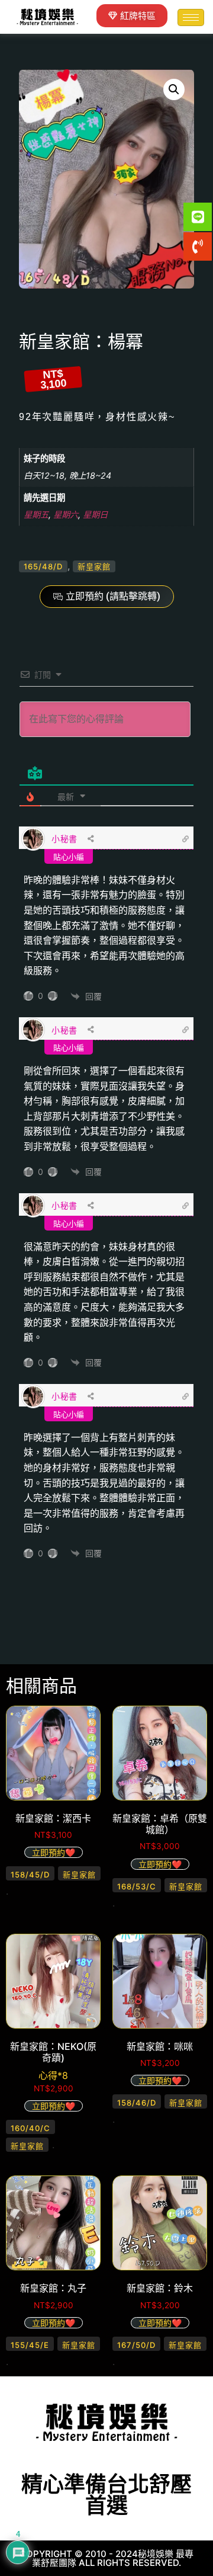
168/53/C (137, 1886)
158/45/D (30, 1875)
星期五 (36, 515)
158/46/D (137, 2103)
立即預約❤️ (54, 1852)
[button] (174, 89)
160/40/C (30, 2128)
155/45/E (30, 2345)
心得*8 (53, 2075)
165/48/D (43, 566)
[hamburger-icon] (191, 17)
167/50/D (136, 2345)
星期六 (66, 515)
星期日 (95, 515)
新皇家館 (94, 566)
